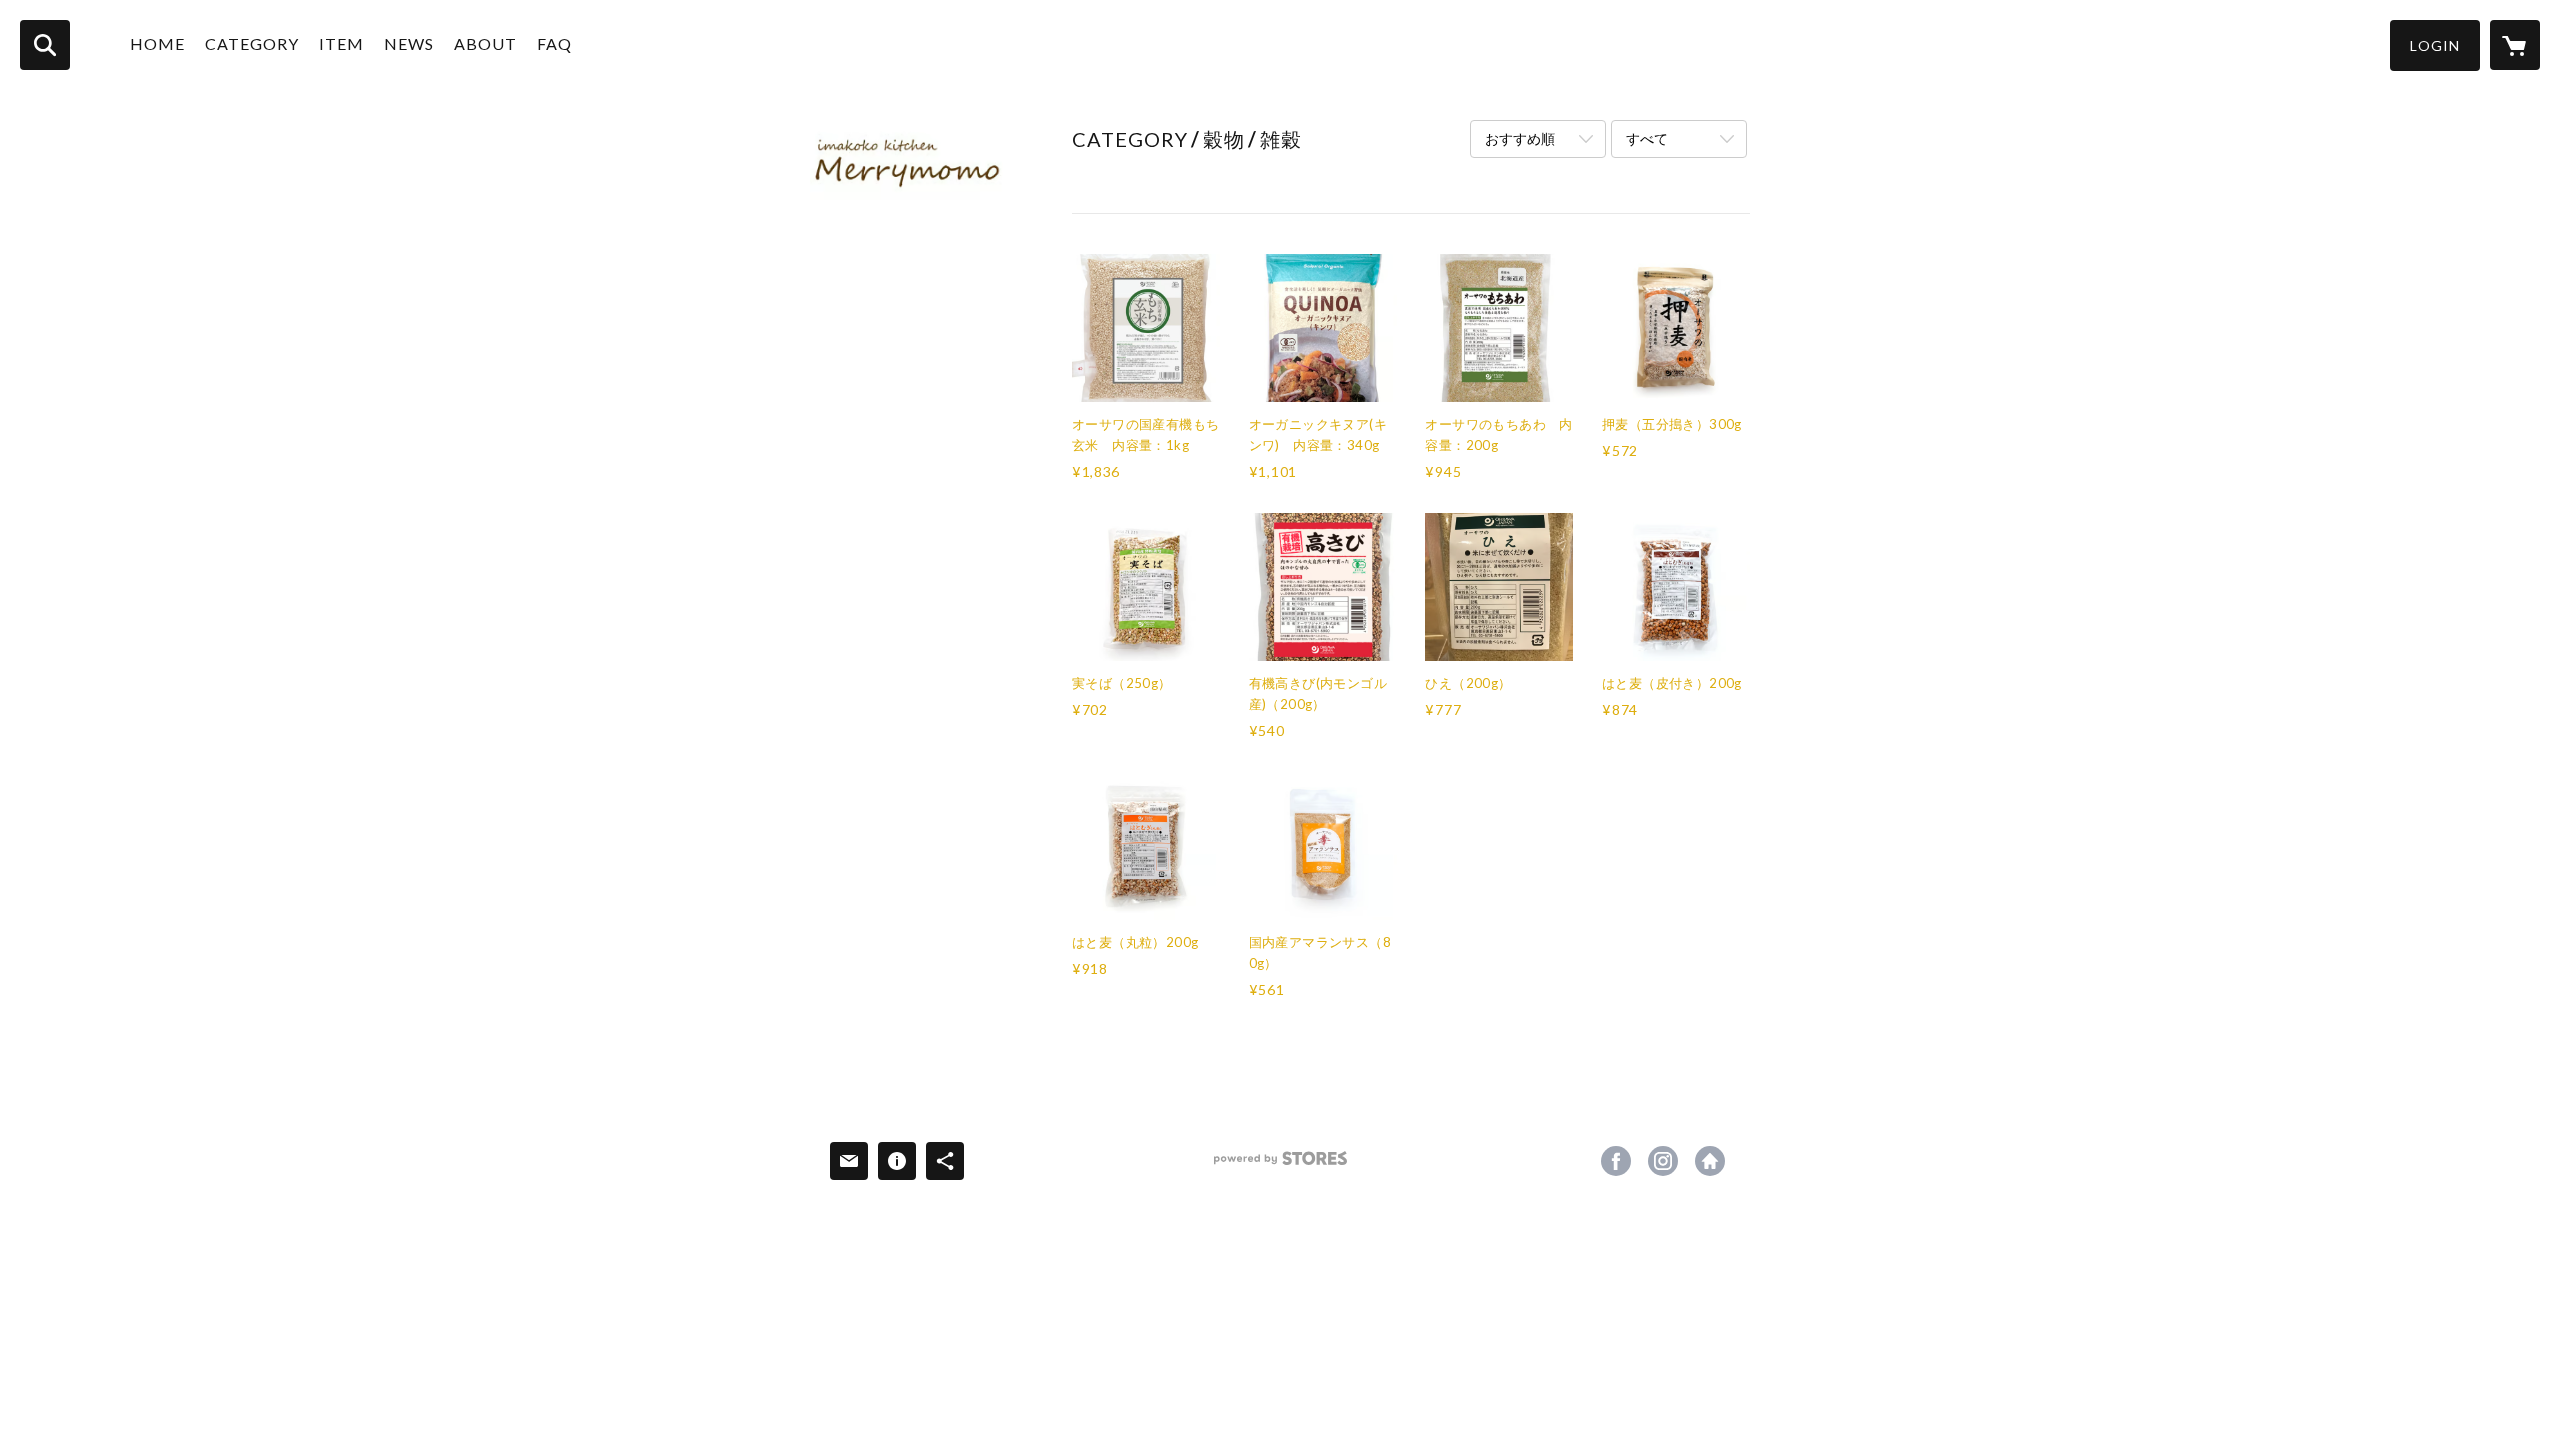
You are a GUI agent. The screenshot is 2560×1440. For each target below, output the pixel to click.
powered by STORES (1280, 1165)
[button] (2435, 45)
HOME (157, 43)
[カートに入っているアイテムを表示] (2515, 45)
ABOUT (485, 43)
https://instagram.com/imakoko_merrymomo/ (1663, 1161)
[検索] (45, 45)
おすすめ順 (1520, 138)
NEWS (409, 43)
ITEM (341, 43)
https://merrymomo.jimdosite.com (1710, 1161)
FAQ (554, 43)
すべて (1647, 138)
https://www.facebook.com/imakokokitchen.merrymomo (1616, 1161)
